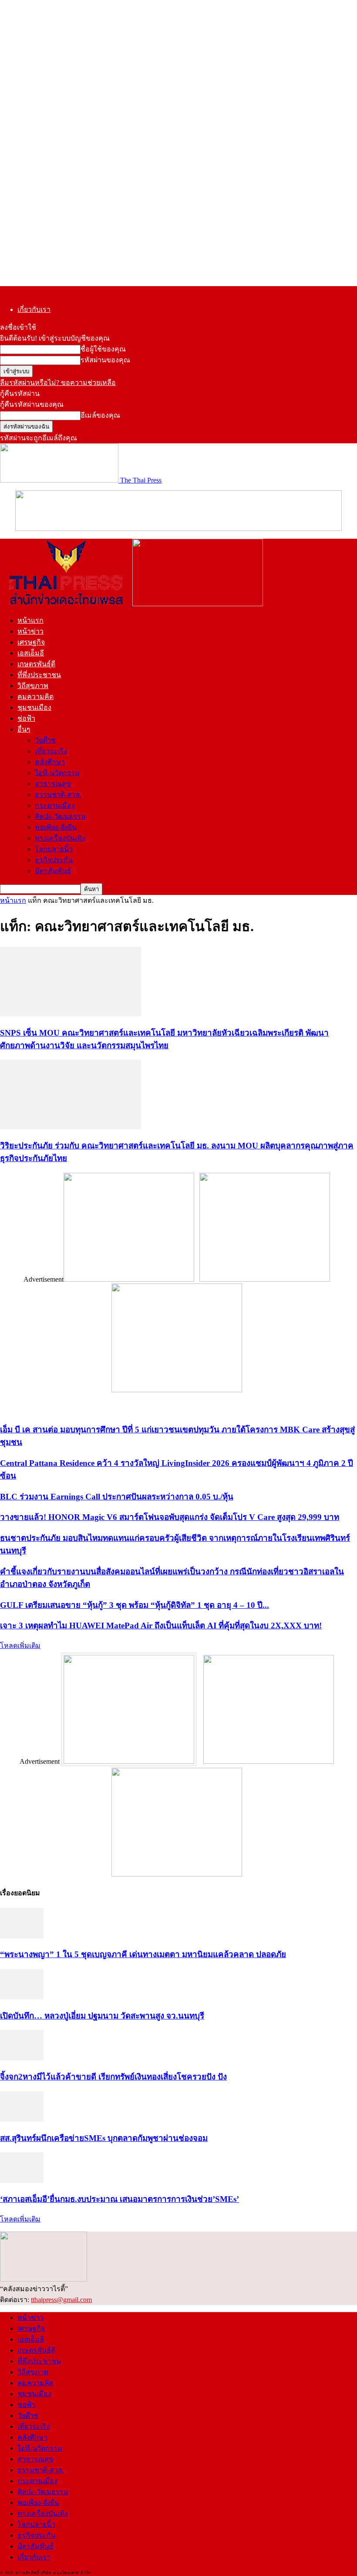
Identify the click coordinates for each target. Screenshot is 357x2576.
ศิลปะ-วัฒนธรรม (60, 816)
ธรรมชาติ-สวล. (58, 795)
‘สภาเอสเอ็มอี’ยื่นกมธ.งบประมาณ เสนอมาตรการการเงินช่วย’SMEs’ (120, 2199)
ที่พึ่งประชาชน (39, 675)
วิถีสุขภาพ (33, 686)
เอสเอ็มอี (31, 653)
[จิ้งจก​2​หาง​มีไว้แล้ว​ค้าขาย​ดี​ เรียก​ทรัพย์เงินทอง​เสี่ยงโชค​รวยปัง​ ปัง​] (22, 2058)
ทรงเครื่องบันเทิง (60, 838)
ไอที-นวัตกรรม (57, 773)
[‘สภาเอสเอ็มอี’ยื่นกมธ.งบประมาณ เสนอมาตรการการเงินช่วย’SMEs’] (22, 2180)
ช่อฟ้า (26, 718)
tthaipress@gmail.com (61, 2300)
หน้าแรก (30, 620)
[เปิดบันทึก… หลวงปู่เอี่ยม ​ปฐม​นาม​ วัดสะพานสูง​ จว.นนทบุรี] (22, 1997)
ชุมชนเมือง (34, 707)
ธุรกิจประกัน (54, 860)
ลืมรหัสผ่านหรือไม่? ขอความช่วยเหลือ (58, 383)
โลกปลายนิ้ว (54, 849)
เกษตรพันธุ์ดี (36, 664)
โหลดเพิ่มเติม (20, 1646)
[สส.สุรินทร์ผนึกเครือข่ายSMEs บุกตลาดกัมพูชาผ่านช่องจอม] (22, 2119)
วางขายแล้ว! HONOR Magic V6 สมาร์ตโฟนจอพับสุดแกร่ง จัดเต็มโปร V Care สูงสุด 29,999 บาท (170, 1517)
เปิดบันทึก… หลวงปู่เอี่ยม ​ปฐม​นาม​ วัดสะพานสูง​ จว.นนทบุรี (102, 2016)
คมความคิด (35, 697)
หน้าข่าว (30, 631)
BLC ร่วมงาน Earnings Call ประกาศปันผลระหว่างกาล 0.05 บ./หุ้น (117, 1497)
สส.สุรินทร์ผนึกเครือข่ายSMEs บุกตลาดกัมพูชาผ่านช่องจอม (104, 2138)
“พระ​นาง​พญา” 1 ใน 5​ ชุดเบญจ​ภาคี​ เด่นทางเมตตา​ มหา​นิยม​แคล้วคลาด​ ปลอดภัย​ (143, 1954)
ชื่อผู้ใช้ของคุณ (103, 349)
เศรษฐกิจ (31, 642)
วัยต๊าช (45, 740)
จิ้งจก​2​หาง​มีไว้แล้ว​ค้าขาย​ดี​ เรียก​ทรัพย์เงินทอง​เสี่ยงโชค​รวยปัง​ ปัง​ (113, 2077)
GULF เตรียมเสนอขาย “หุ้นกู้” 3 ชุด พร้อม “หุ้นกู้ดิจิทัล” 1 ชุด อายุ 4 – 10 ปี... (135, 1605)
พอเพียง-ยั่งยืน (56, 827)
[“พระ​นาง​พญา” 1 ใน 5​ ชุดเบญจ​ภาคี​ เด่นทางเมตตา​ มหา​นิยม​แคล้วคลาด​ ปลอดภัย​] (22, 1936)
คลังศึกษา (50, 762)
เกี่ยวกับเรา (34, 309)
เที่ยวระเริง (51, 751)
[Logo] (66, 604)
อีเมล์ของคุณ (100, 415)
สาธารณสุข (53, 784)
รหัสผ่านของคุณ (105, 360)
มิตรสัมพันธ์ (53, 871)
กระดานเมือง (55, 805)
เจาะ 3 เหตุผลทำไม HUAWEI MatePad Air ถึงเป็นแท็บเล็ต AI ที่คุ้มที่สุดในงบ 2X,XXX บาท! (161, 1626)
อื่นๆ (24, 729)
